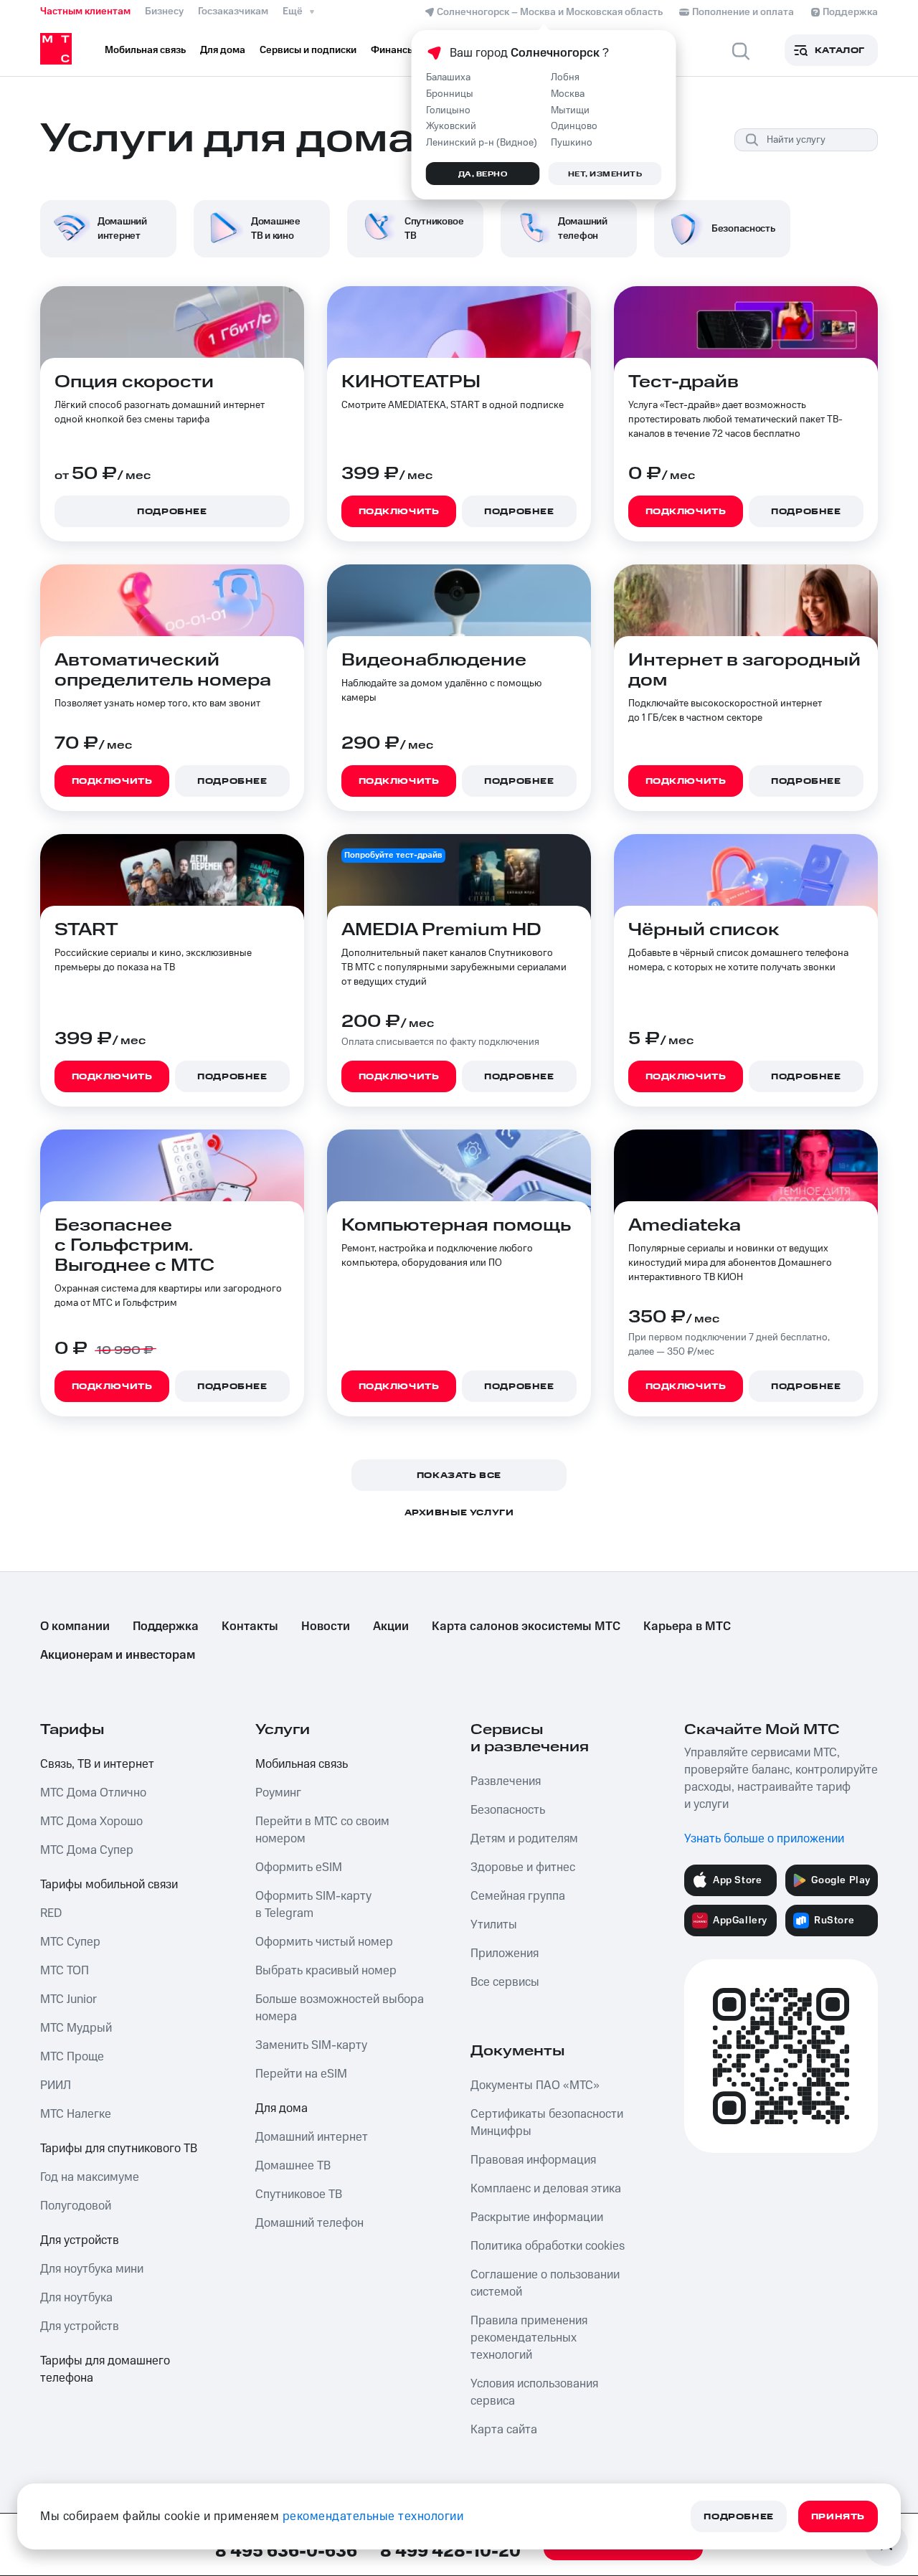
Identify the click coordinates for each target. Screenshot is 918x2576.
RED (51, 1913)
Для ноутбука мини (92, 2269)
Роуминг (278, 1793)
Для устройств (80, 2240)
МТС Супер (70, 1942)
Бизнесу (164, 11)
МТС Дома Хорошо (91, 1822)
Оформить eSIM (299, 1867)
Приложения (505, 1954)
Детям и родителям (524, 1839)
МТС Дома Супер (87, 1850)
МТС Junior (68, 1999)
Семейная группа (518, 1896)
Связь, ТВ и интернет (97, 1764)
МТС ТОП (65, 1971)
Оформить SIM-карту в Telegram (313, 1905)
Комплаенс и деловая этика (546, 2189)
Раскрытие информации (537, 2217)
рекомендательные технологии (373, 2516)
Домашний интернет (312, 2137)
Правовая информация (533, 2160)
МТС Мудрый (76, 2028)
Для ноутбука (76, 2298)
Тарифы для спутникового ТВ (119, 2149)
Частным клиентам (85, 11)
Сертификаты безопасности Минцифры (547, 2123)
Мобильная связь (302, 1764)
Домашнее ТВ (293, 2166)
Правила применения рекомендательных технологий (529, 2338)
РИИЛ (56, 2085)
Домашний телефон (309, 2223)
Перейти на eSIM (301, 2074)
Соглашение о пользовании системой (545, 2283)
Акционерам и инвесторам (118, 1655)
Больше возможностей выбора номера (340, 2008)
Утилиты (494, 1925)
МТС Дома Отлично (93, 1793)
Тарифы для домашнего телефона (105, 2369)
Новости (326, 1626)
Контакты (250, 1626)
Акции (391, 1626)
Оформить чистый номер (324, 1942)
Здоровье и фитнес (523, 1867)
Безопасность (508, 1810)
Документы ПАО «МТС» (535, 2085)
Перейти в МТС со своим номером (322, 1830)
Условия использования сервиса (534, 2392)
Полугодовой (76, 2206)
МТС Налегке (76, 2114)
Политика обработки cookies (548, 2246)
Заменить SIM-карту (311, 2045)
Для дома (281, 2108)
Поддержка (166, 1626)
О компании (75, 1626)
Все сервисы (505, 1982)
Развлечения (506, 1781)
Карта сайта (504, 2430)
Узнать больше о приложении (764, 1839)
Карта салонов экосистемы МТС (526, 1626)
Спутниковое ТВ (299, 2194)
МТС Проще (72, 2057)
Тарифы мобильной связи (109, 1885)
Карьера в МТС (687, 1626)
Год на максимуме (90, 2177)
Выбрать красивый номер (326, 1971)
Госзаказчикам (233, 11)
